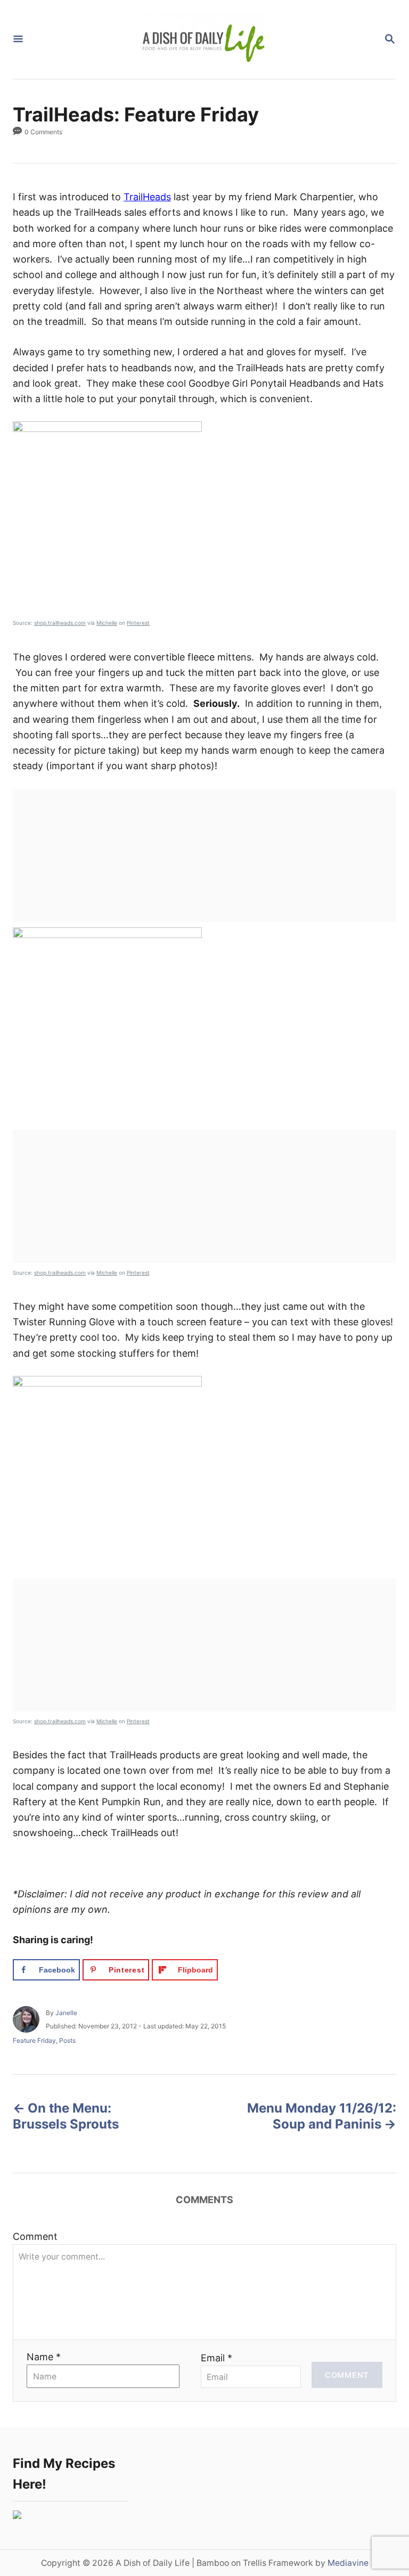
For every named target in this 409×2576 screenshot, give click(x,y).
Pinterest (138, 623)
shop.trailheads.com (60, 623)
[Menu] (18, 40)
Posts (67, 2040)
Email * (216, 2358)
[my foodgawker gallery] (17, 2516)
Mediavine (348, 2563)
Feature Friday (34, 2040)
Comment (35, 2236)
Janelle (66, 2013)
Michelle (107, 623)
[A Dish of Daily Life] (203, 39)
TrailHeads (147, 197)
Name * (44, 2357)
